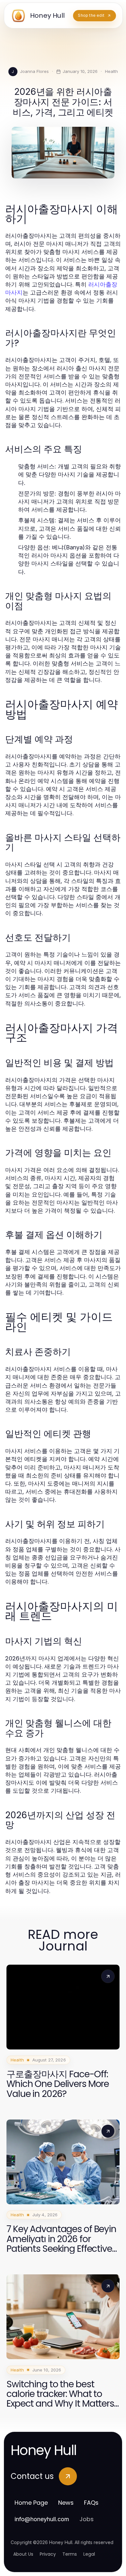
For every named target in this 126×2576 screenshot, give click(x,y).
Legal (89, 2554)
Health (111, 71)
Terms (70, 2554)
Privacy (48, 2554)
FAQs (91, 2503)
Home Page (31, 2503)
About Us (23, 2554)
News (66, 2503)
